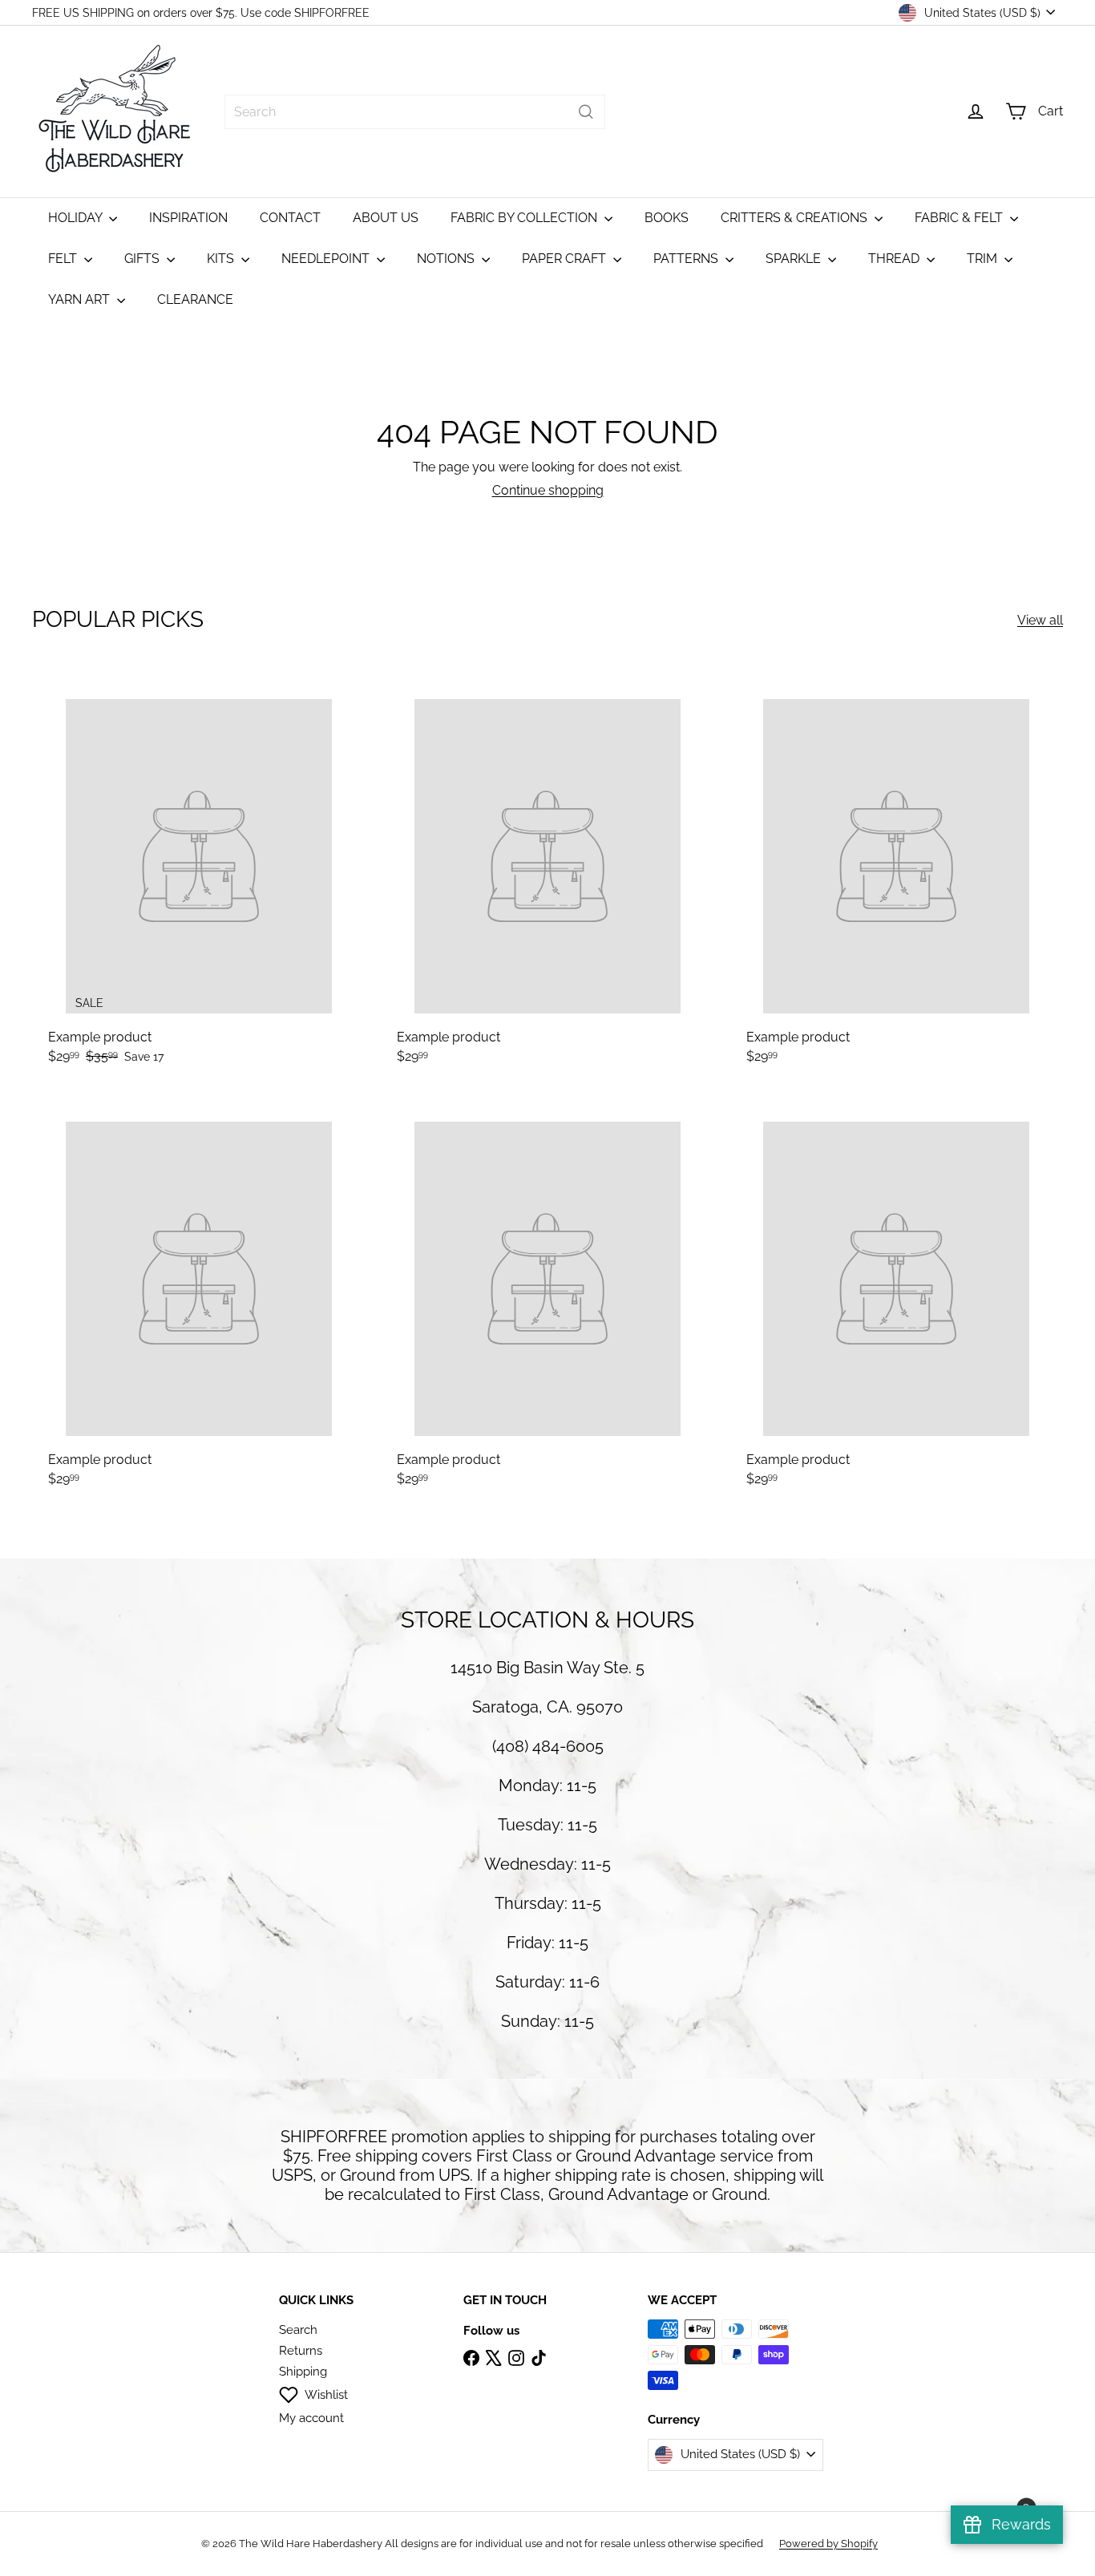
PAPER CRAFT (566, 259)
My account (311, 2418)
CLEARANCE (195, 299)
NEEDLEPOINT (327, 259)
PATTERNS (687, 259)
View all (1040, 620)
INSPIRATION (188, 218)
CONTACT (290, 218)
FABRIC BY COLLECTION (525, 218)
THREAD (895, 259)
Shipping (303, 2372)
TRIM (984, 259)
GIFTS (143, 259)
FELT (64, 259)
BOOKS (667, 218)
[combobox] (415, 112)
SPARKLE (795, 259)
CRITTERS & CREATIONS (796, 218)
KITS (222, 259)
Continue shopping (548, 490)
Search (298, 2330)
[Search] (586, 112)
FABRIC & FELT (960, 218)
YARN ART (81, 299)
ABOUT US (386, 218)
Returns (301, 2351)
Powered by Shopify (828, 2544)
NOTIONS (447, 259)
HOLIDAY (77, 218)
